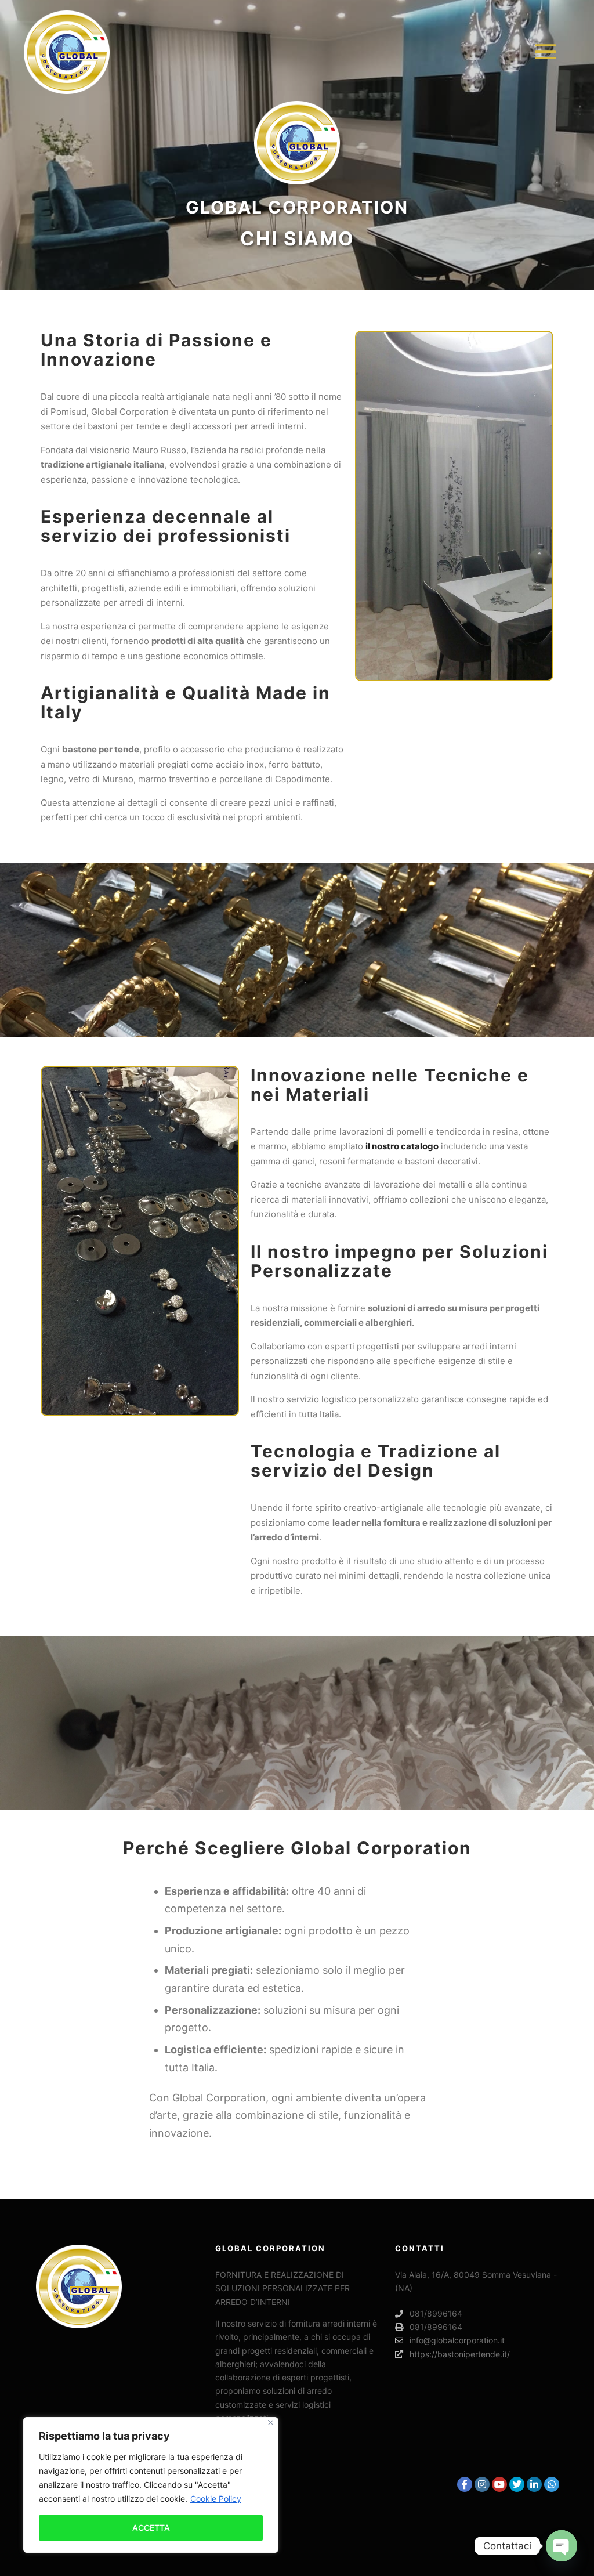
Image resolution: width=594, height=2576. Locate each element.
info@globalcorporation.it (457, 2340)
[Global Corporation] (67, 52)
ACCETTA (151, 2528)
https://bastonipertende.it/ (460, 2354)
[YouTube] (499, 2484)
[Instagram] (482, 2484)
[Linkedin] (534, 2484)
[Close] (271, 2423)
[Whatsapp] (552, 2484)
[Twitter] (517, 2484)
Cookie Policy (216, 2499)
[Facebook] (465, 2484)
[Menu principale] (540, 52)
